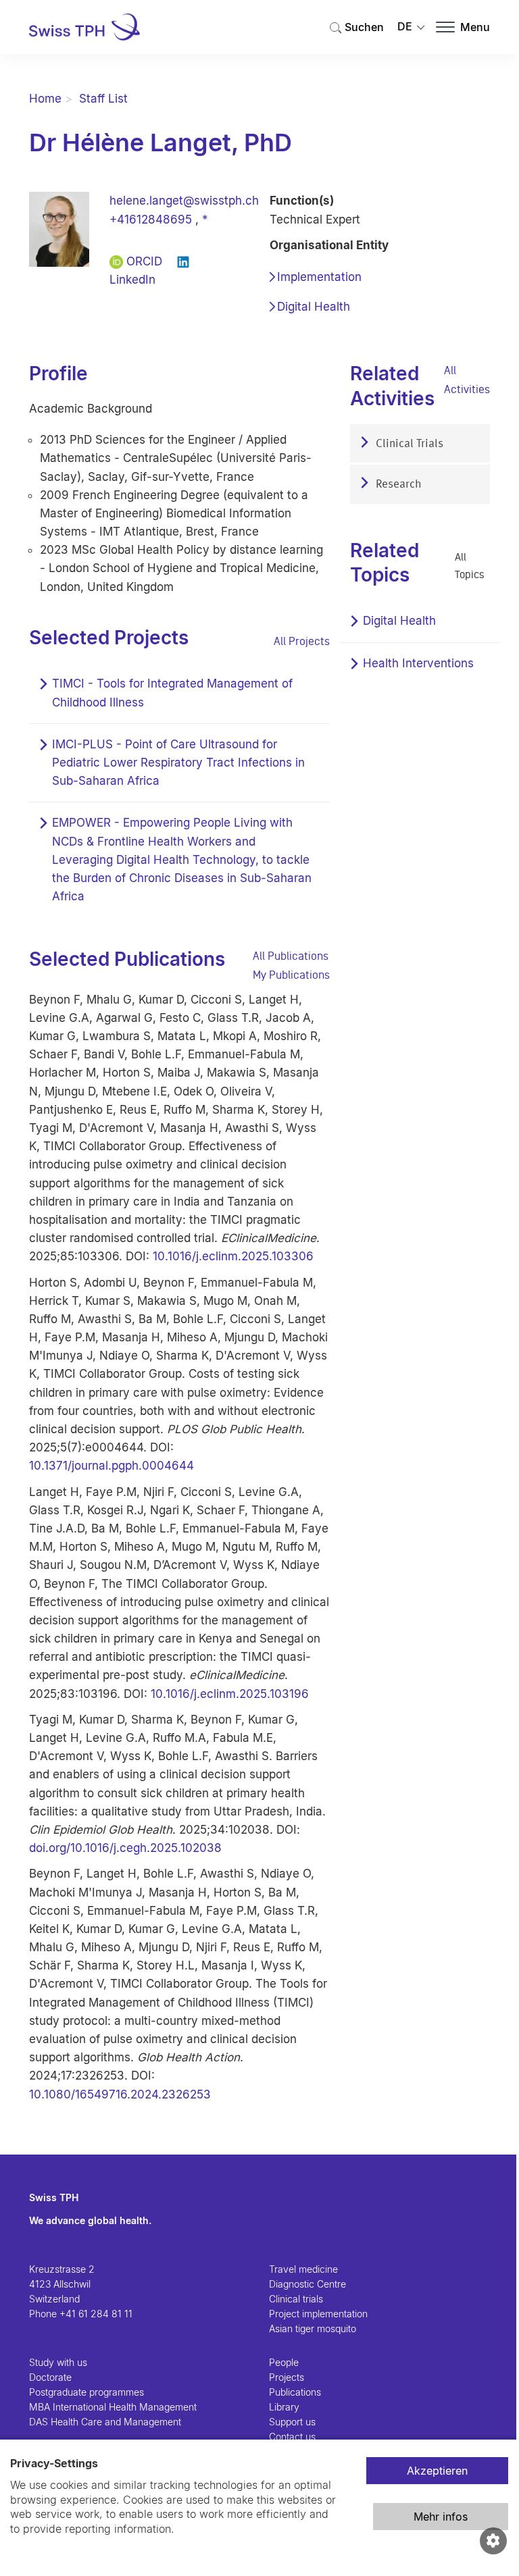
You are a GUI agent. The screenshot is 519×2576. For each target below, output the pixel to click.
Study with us (58, 2362)
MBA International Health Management (113, 2407)
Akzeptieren (437, 2471)
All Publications (291, 956)
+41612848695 (151, 220)
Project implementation (318, 2314)
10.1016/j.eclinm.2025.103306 (233, 1256)
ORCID (144, 261)
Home (45, 99)
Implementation (319, 277)
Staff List (103, 99)
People (284, 2362)
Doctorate (50, 2377)
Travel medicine (303, 2269)
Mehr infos (441, 2517)
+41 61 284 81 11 (96, 2314)
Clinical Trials (408, 444)
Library (284, 2407)
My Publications (291, 975)
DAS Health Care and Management (105, 2422)
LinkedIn (132, 280)
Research (397, 485)
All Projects (302, 641)
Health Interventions (418, 663)
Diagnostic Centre (307, 2284)
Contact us (292, 2437)
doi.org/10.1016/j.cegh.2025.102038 (125, 1848)
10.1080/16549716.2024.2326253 (120, 2094)
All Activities (467, 379)
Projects (287, 2377)
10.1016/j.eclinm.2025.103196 (230, 1694)
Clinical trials (296, 2299)
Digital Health (314, 307)
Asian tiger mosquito (313, 2328)
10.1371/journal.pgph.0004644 (112, 1466)
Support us (292, 2422)
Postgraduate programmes (86, 2392)
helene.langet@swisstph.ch (184, 201)
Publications (295, 2392)
